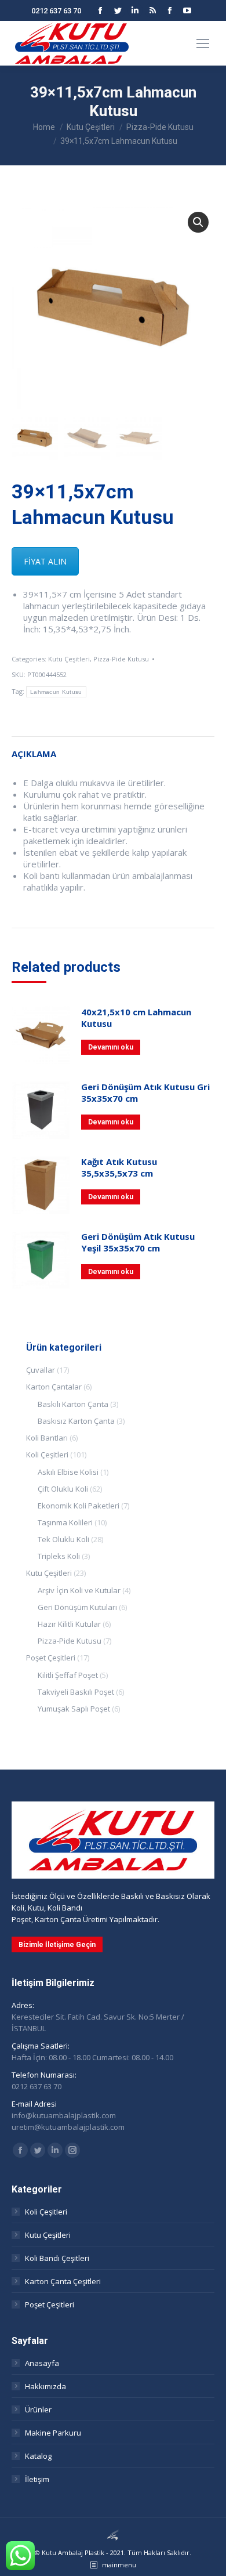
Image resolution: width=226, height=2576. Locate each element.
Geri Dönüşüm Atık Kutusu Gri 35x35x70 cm (145, 1092)
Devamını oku (111, 1047)
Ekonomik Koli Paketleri (79, 1506)
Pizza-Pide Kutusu (121, 659)
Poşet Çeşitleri (51, 1658)
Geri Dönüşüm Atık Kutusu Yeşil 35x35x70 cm (138, 1242)
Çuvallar (41, 1370)
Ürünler (38, 2409)
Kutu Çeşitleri (69, 659)
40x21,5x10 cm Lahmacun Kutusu (136, 1018)
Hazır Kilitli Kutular (69, 1624)
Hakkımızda (45, 2386)
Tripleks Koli (59, 1556)
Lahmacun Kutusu (56, 692)
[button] (198, 222)
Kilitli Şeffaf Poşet (68, 1675)
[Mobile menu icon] (203, 44)
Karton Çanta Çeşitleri (63, 2281)
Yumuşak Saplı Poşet (74, 1709)
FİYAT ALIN (45, 561)
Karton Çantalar (54, 1387)
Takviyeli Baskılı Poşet (76, 1692)
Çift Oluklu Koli (63, 1489)
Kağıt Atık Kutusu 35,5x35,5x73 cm (119, 1167)
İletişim (37, 2479)
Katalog (38, 2456)
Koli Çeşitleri (47, 1455)
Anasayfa (42, 2363)
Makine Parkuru (53, 2433)
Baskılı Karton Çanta (73, 1404)
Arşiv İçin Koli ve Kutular (79, 1590)
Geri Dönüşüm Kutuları (77, 1607)
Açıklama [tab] (34, 754)
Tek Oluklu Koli (63, 1539)
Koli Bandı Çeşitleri (57, 2258)
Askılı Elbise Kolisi (68, 1472)
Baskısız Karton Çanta (76, 1421)
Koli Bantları (47, 1438)
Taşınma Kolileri (65, 1522)
